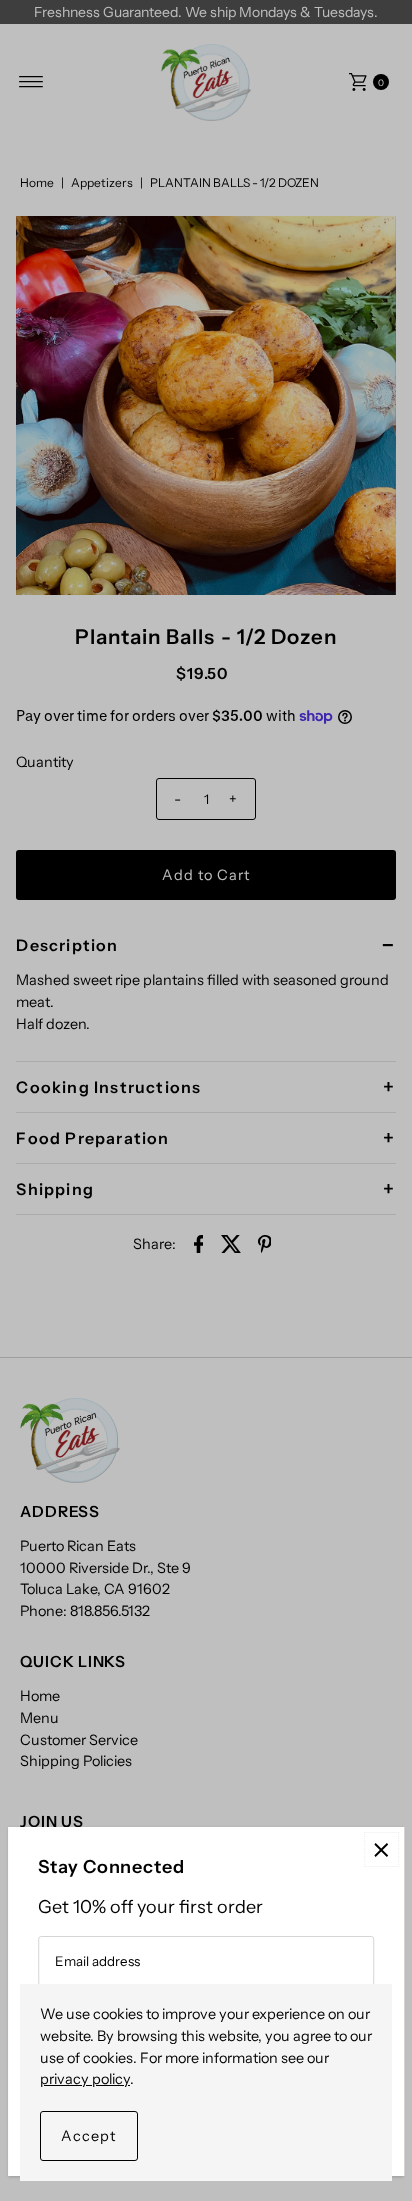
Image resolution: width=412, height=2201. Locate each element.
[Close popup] (381, 1849)
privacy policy (85, 2079)
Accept (89, 2136)
